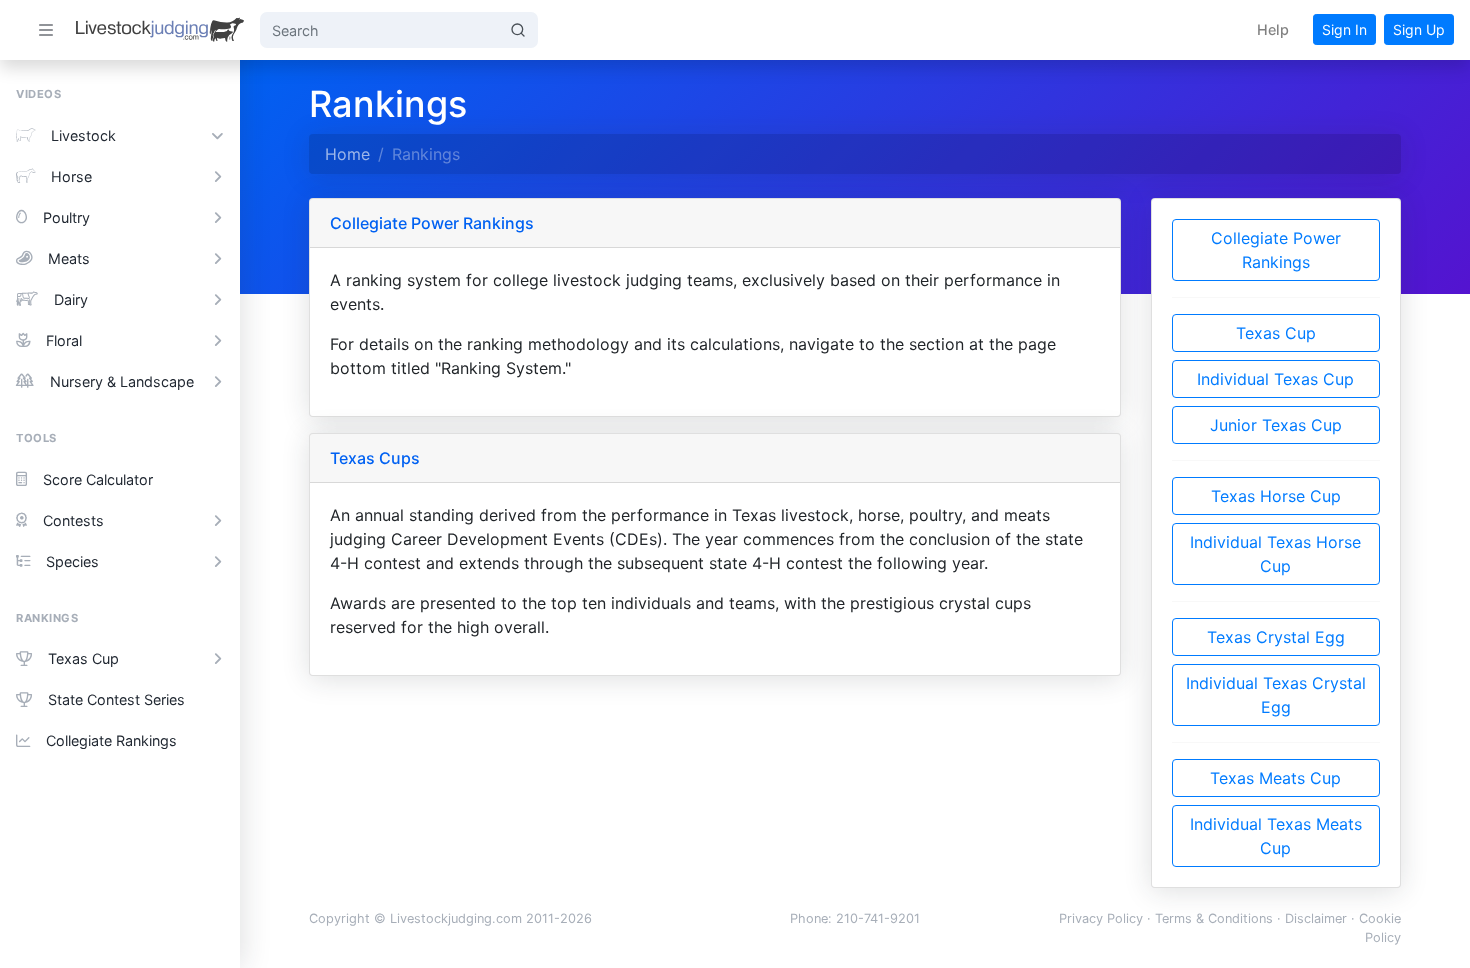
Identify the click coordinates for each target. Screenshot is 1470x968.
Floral (64, 340)
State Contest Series (116, 699)
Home (347, 154)
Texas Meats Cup (1275, 778)
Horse (71, 176)
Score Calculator (98, 479)
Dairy (71, 299)
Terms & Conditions (1214, 918)
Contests (73, 520)
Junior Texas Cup (1276, 425)
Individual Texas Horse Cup (1275, 554)
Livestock (83, 135)
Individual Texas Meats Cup (1276, 836)
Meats (69, 258)
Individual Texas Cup (1275, 379)
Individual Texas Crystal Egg (1276, 695)
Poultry (66, 217)
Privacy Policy (1101, 918)
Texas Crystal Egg (1276, 637)
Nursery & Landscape (122, 381)
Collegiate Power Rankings (1276, 250)
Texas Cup (83, 658)
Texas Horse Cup (1276, 496)
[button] (1273, 30)
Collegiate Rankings (111, 740)
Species (72, 561)
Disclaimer (1316, 918)
